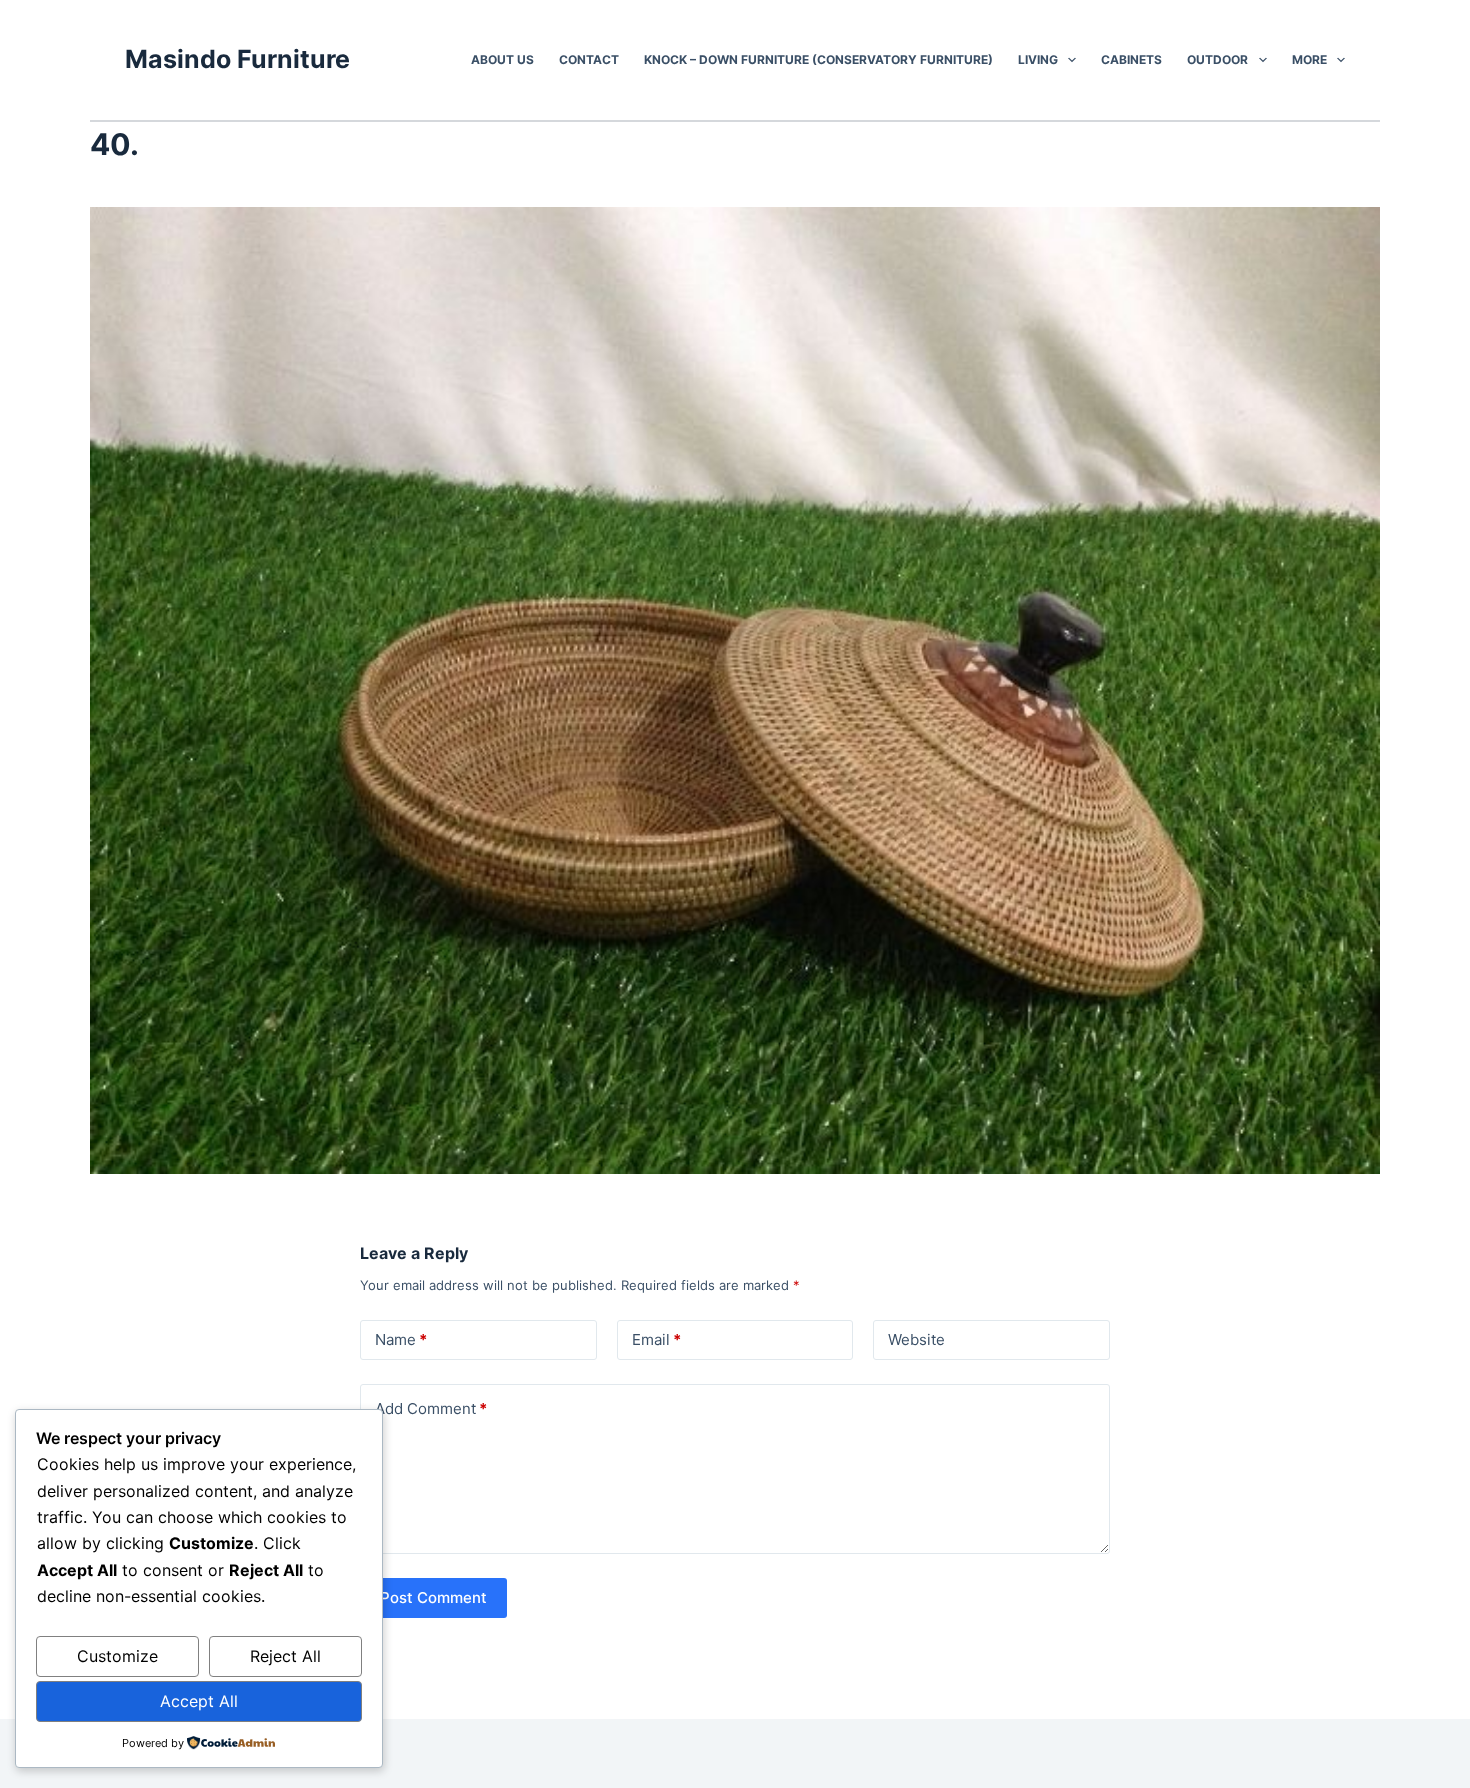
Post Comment (433, 1597)
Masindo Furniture (237, 59)
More (1309, 59)
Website (916, 1339)
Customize (117, 1656)
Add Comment (431, 1408)
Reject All (285, 1656)
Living (1038, 59)
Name (401, 1339)
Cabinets (1131, 59)
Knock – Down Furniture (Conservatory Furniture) (818, 59)
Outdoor (1217, 59)
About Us (502, 59)
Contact (589, 59)
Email (656, 1339)
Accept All (199, 1701)
